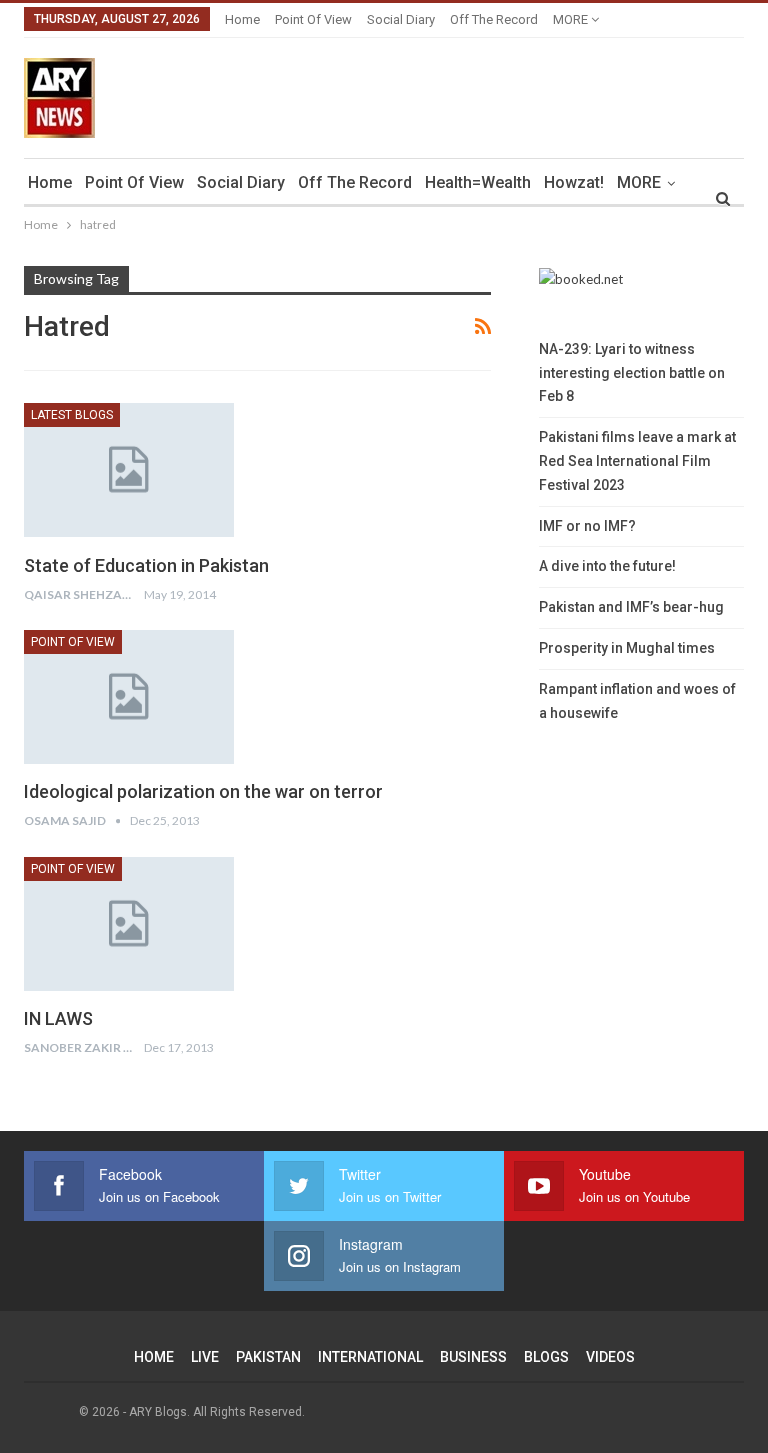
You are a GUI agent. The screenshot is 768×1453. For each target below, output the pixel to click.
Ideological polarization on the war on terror (203, 791)
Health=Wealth (478, 182)
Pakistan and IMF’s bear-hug (631, 607)
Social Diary (401, 19)
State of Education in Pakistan (146, 565)
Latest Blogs (72, 415)
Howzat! (574, 182)
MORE (572, 19)
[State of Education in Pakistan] (129, 470)
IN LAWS (58, 1018)
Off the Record (494, 19)
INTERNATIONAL (370, 1357)
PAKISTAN (268, 1357)
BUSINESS (473, 1357)
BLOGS (546, 1357)
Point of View (313, 19)
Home (242, 19)
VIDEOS (610, 1357)
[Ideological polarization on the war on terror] (129, 697)
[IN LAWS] (129, 924)
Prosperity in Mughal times (627, 648)
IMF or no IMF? (587, 526)
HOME (154, 1357)
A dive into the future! (607, 566)
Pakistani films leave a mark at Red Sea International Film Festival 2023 (637, 461)
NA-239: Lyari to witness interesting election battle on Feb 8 (632, 373)
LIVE (205, 1357)
